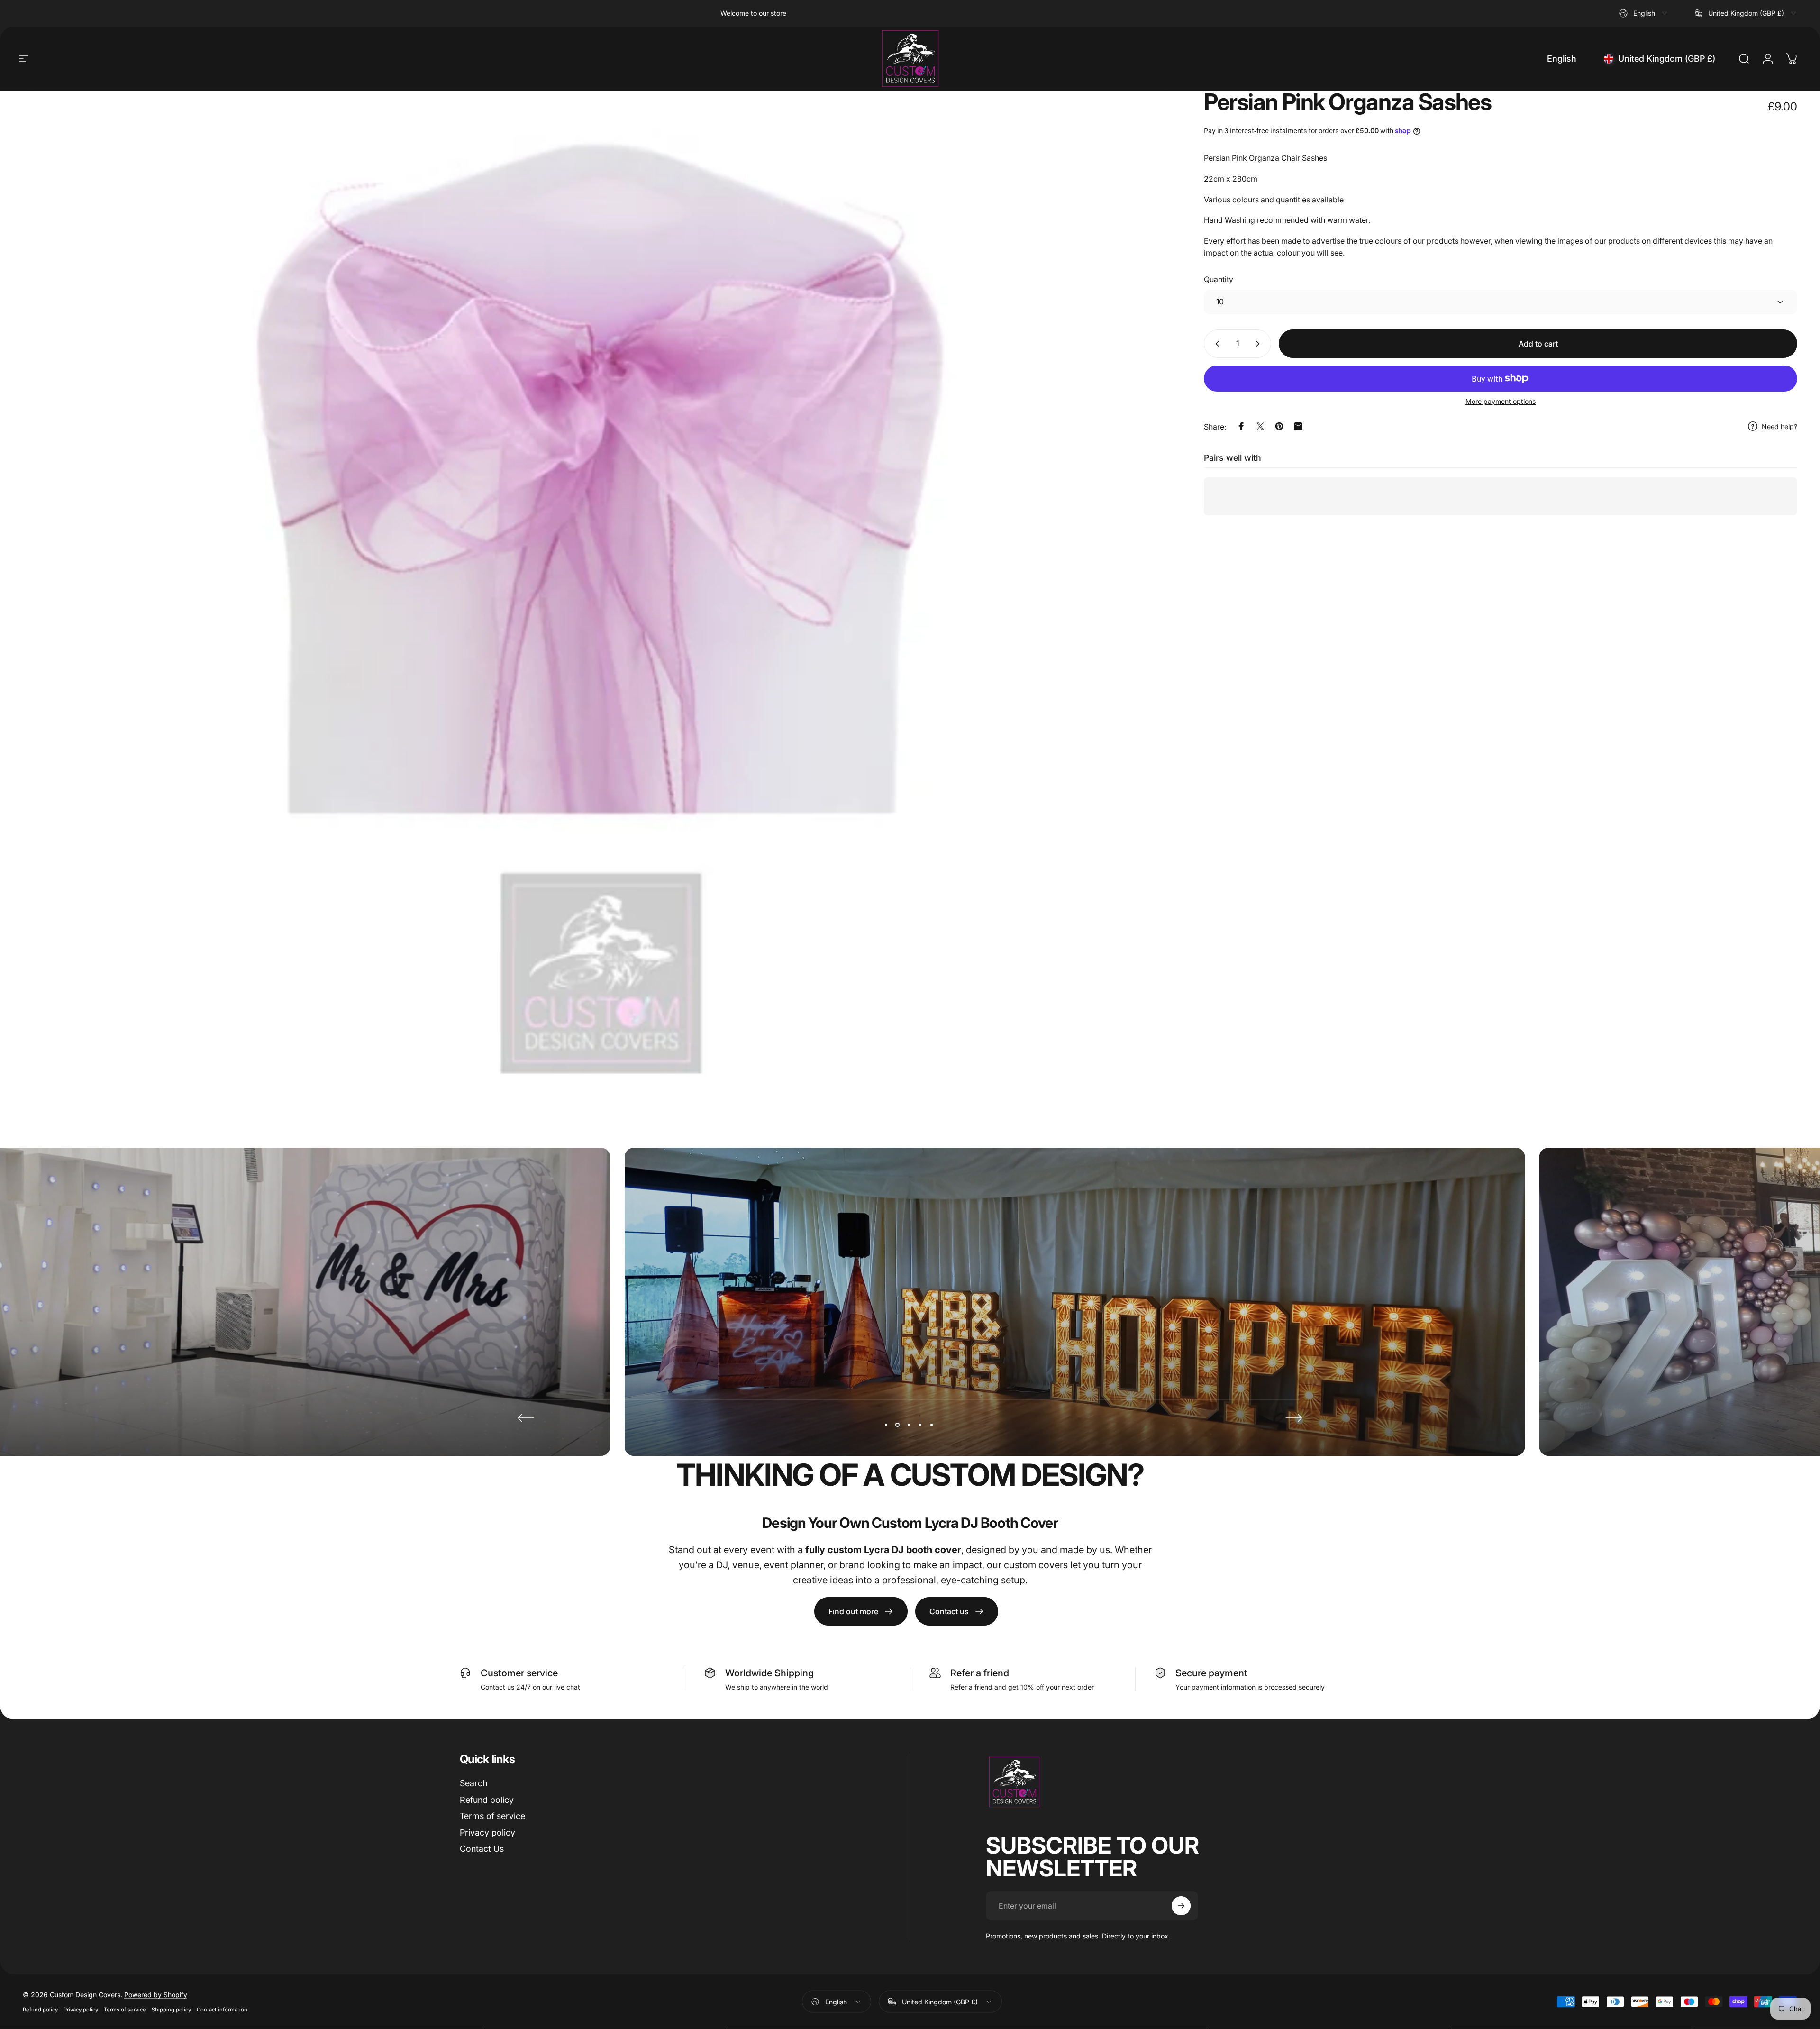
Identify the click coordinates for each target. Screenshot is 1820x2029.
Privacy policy (487, 1832)
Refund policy (487, 1800)
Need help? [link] (1779, 426)
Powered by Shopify (156, 1995)
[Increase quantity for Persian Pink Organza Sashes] (1260, 344)
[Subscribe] (1181, 1906)
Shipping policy (171, 2010)
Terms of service (492, 1816)
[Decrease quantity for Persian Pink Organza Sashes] (1215, 344)
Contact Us (482, 1849)
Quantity (1219, 279)
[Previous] (526, 1418)
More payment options (1501, 401)
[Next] (1294, 1418)
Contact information (222, 2010)
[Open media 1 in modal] (599, 594)
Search (473, 1783)
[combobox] (1644, 13)
